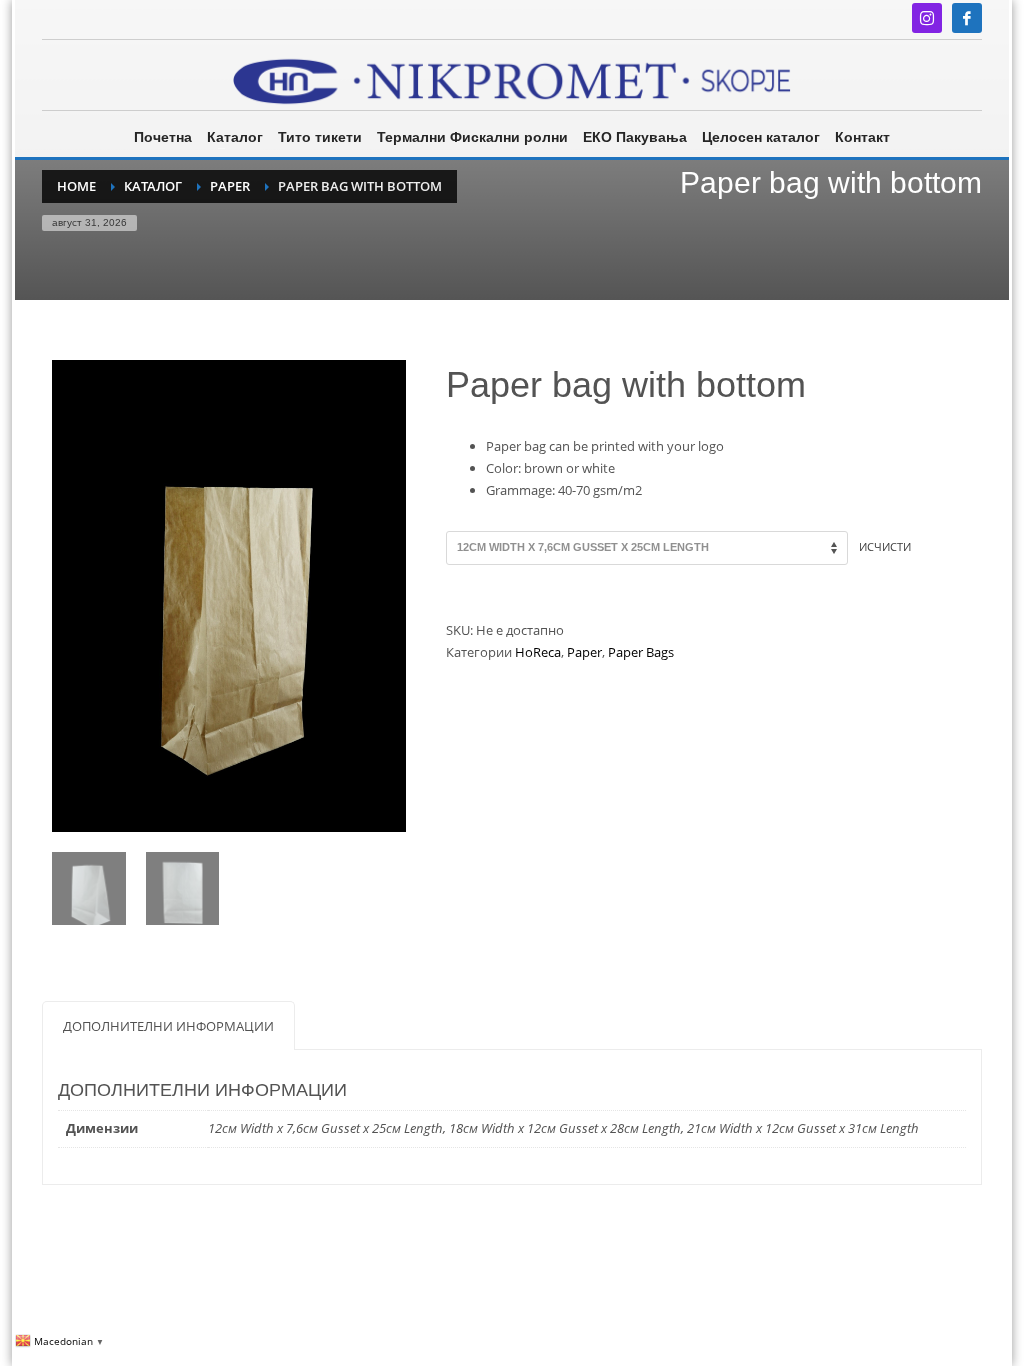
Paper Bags (641, 652)
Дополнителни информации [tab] (168, 1026)
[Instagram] (927, 18)
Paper (584, 652)
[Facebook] (967, 18)
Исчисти (885, 546)
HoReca (538, 652)
